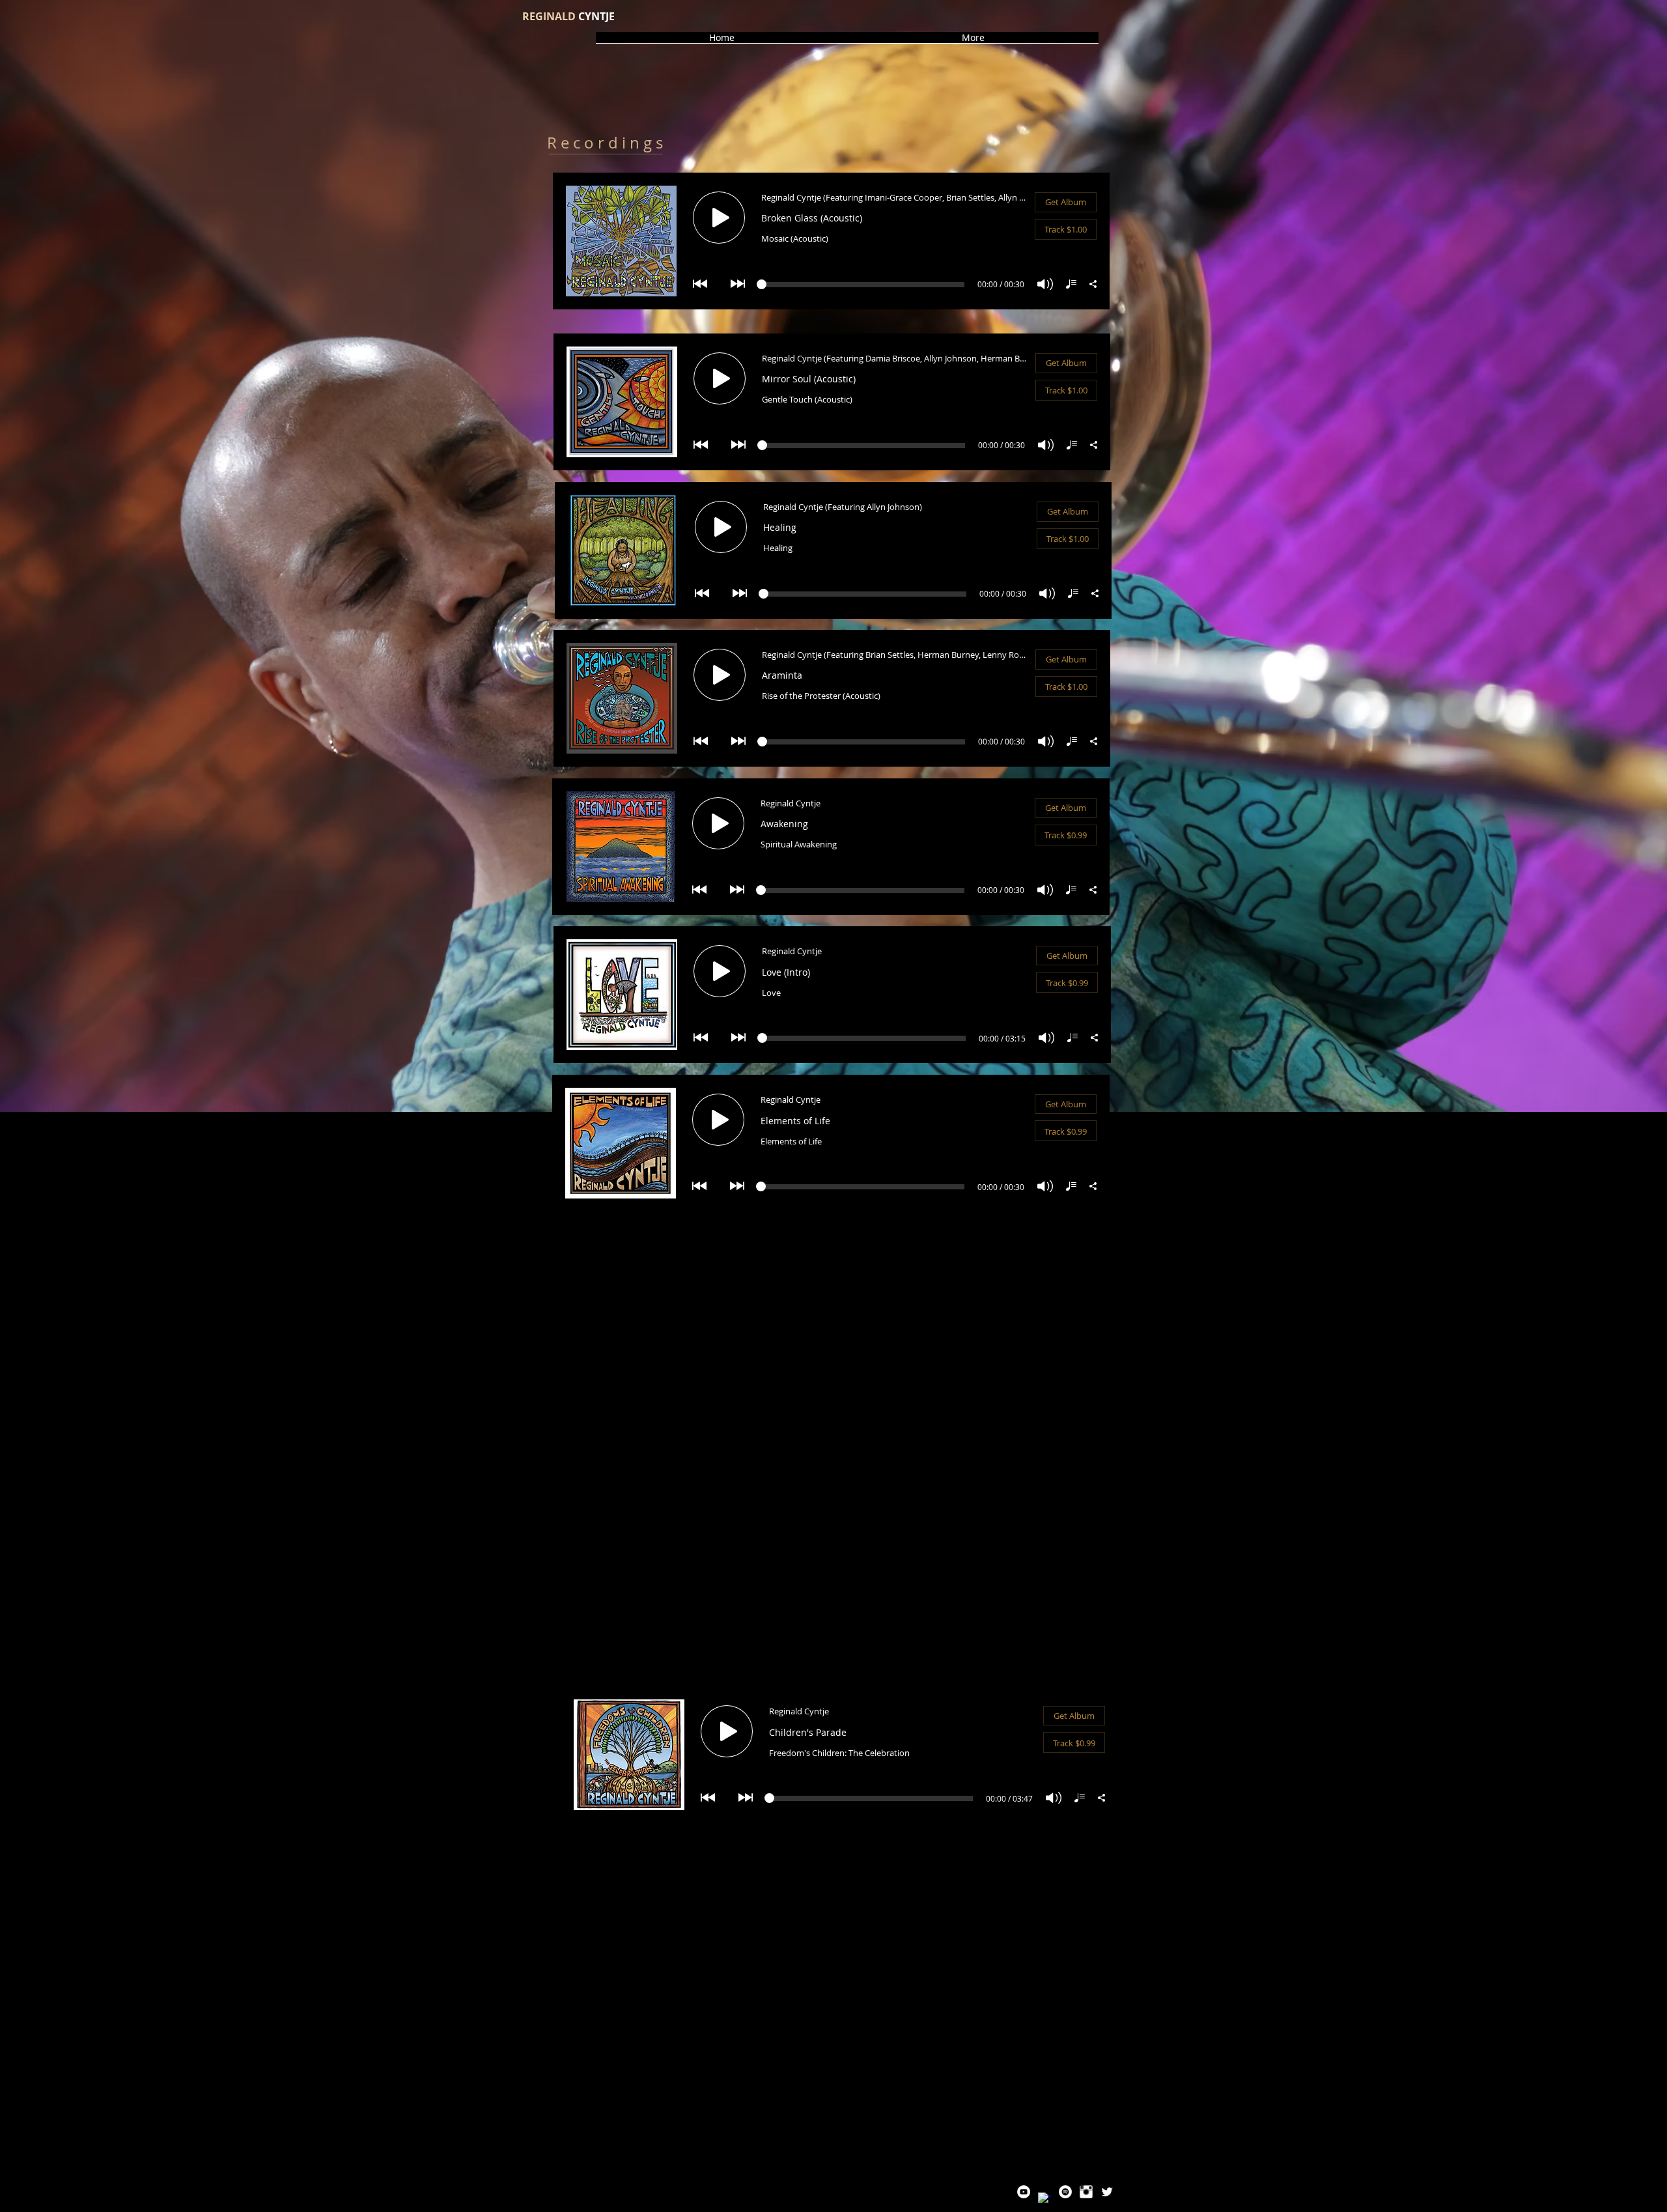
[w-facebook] (1044, 2199)
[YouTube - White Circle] (1024, 2192)
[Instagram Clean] (1086, 2192)
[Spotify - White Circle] (1065, 2192)
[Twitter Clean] (1107, 2192)
